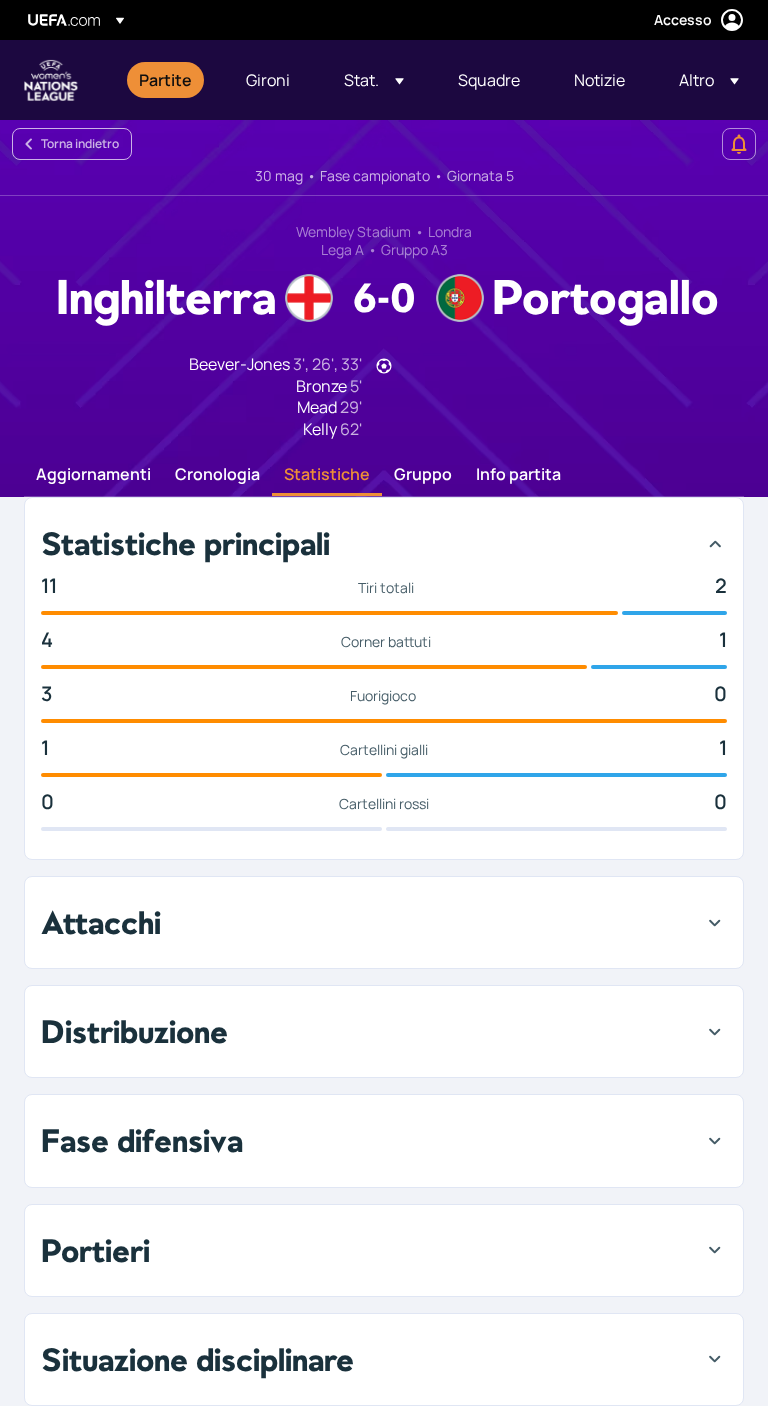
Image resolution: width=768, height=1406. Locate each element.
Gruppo (423, 475)
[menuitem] (167, 80)
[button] (374, 80)
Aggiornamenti (93, 475)
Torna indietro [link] (80, 143)
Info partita (518, 475)
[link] (165, 80)
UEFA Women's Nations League (51, 80)
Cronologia (217, 475)
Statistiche (327, 475)
